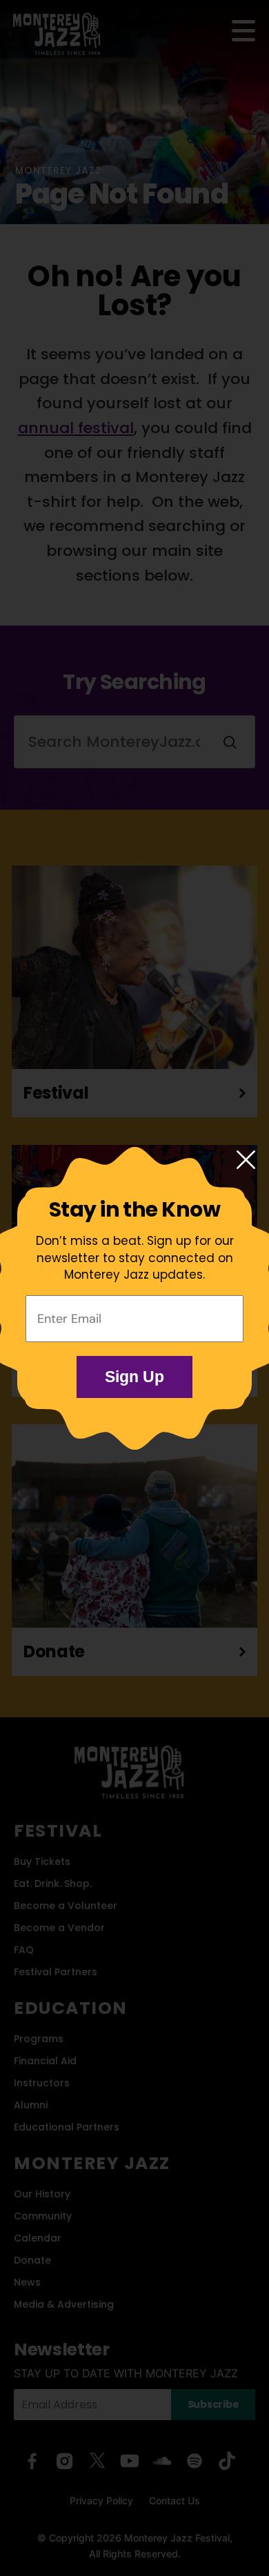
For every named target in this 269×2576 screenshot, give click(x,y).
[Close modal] (246, 1161)
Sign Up (134, 1377)
